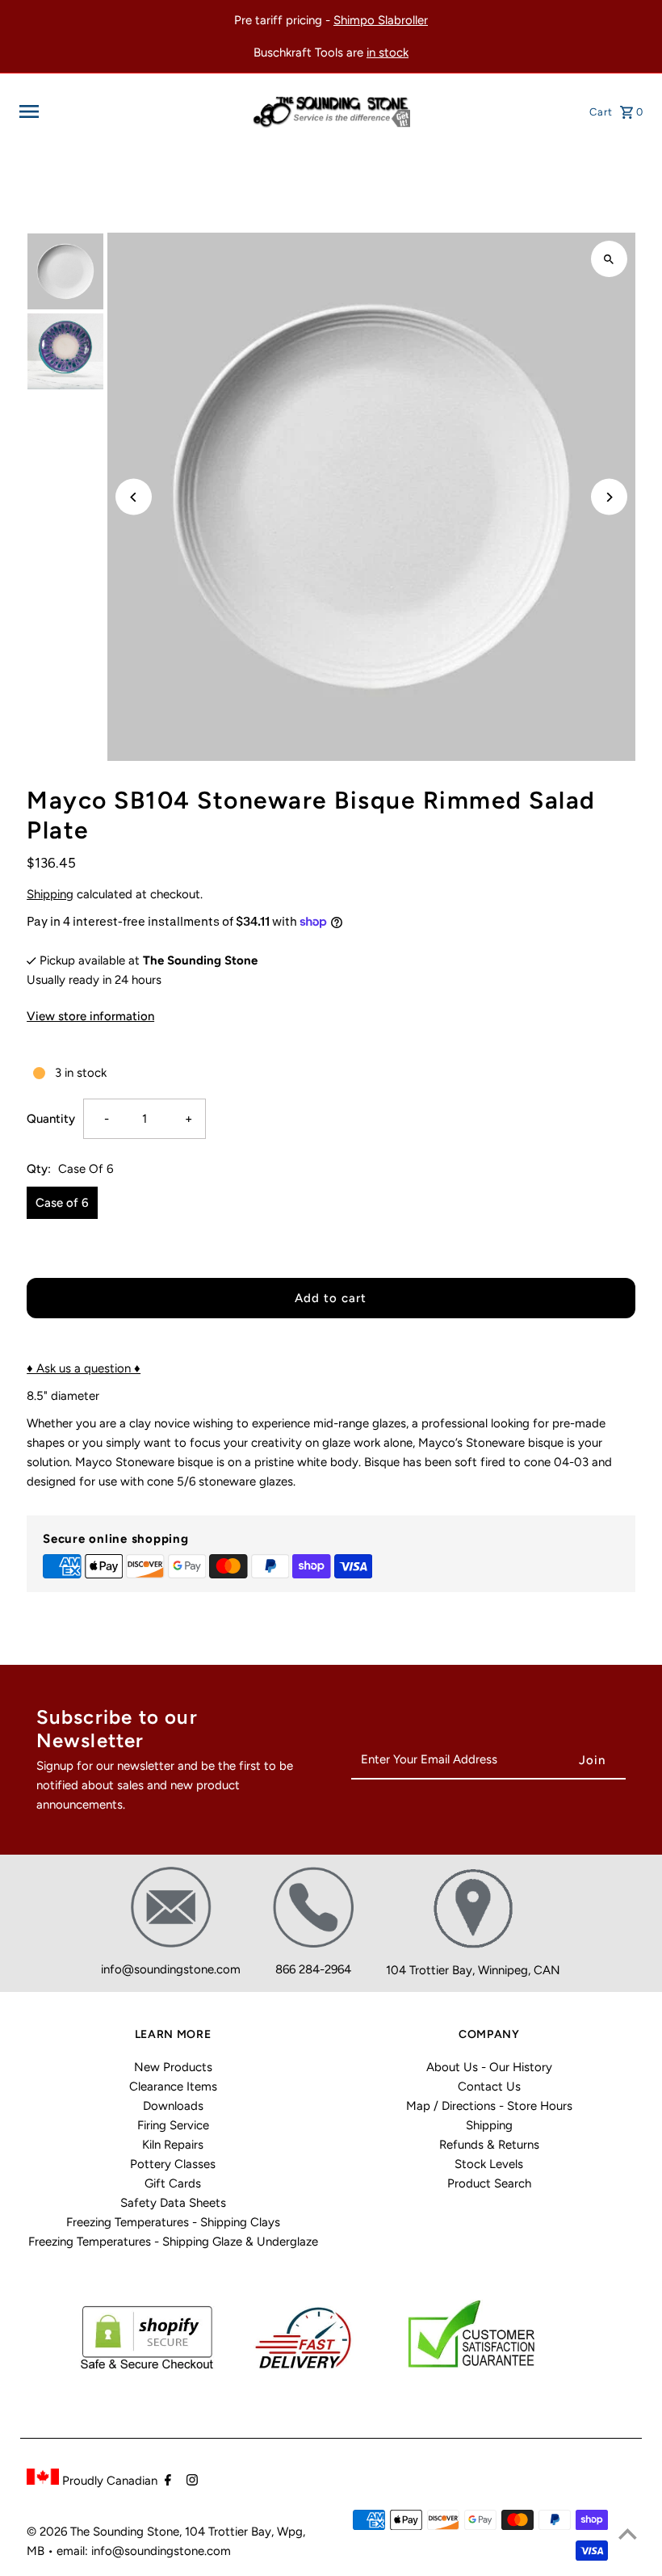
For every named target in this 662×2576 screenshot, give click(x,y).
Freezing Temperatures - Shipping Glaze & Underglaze (173, 2242)
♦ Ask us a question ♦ (84, 1368)
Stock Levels (489, 2164)
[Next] (609, 497)
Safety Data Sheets (173, 2203)
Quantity (51, 1119)
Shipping (50, 894)
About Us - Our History (489, 2067)
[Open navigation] (130, 111)
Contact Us (489, 2086)
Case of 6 (62, 1203)
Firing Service (173, 2125)
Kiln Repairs (173, 2145)
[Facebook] (166, 2481)
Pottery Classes (173, 2164)
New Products (173, 2067)
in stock (388, 53)
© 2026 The (60, 2532)
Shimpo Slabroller (381, 20)
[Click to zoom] (609, 259)
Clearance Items (173, 2086)
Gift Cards (173, 2183)
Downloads (173, 2106)
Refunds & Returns (489, 2145)
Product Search (489, 2183)
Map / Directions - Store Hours (489, 2106)
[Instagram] (190, 2481)
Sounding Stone (136, 2532)
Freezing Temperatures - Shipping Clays (173, 2222)
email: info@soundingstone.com (144, 2551)
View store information (90, 1016)
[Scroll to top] (628, 2534)
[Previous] (134, 497)
